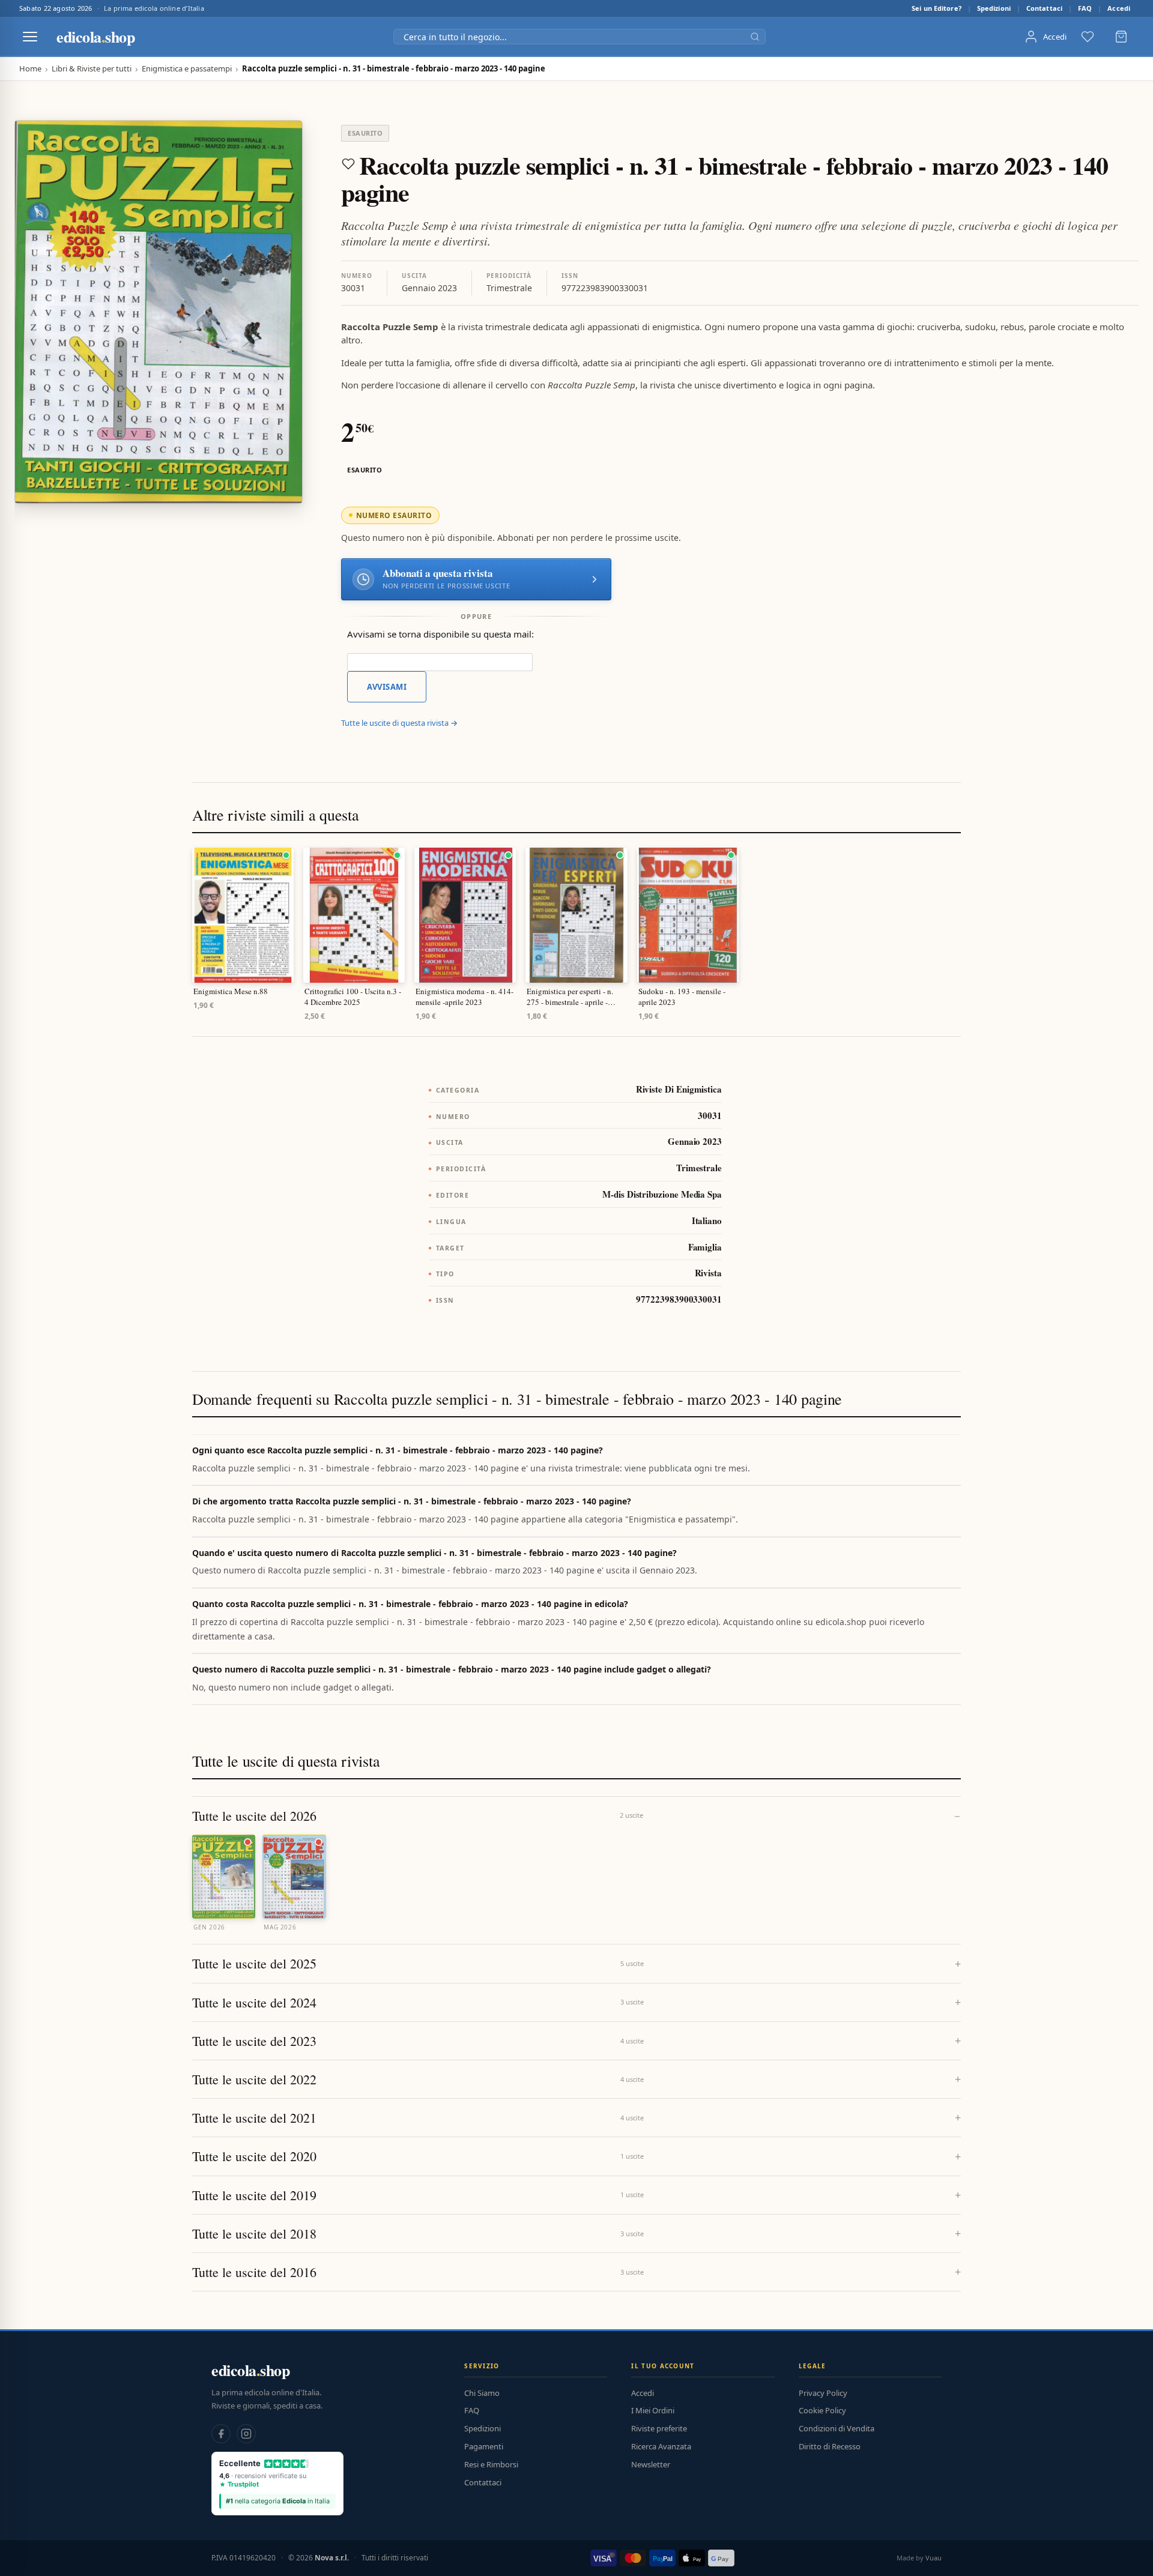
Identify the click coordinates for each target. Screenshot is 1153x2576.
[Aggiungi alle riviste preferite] (348, 164)
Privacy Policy (823, 2393)
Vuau (934, 2558)
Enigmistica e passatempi (187, 69)
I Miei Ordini (653, 2410)
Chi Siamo (482, 2393)
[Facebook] (221, 2434)
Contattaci (1044, 8)
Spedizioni (994, 8)
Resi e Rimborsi (491, 2464)
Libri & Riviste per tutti (92, 69)
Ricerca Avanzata (661, 2446)
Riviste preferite (659, 2428)
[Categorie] (30, 37)
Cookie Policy (822, 2410)
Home (30, 69)
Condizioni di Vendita (837, 2428)
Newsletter (651, 2464)
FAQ (1085, 8)
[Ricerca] (755, 37)
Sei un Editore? (937, 8)
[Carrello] (1121, 37)
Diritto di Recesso (830, 2446)
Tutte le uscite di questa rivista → (399, 723)
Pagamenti (484, 2446)
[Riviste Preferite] (1088, 37)
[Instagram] (246, 2434)
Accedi (1119, 8)
